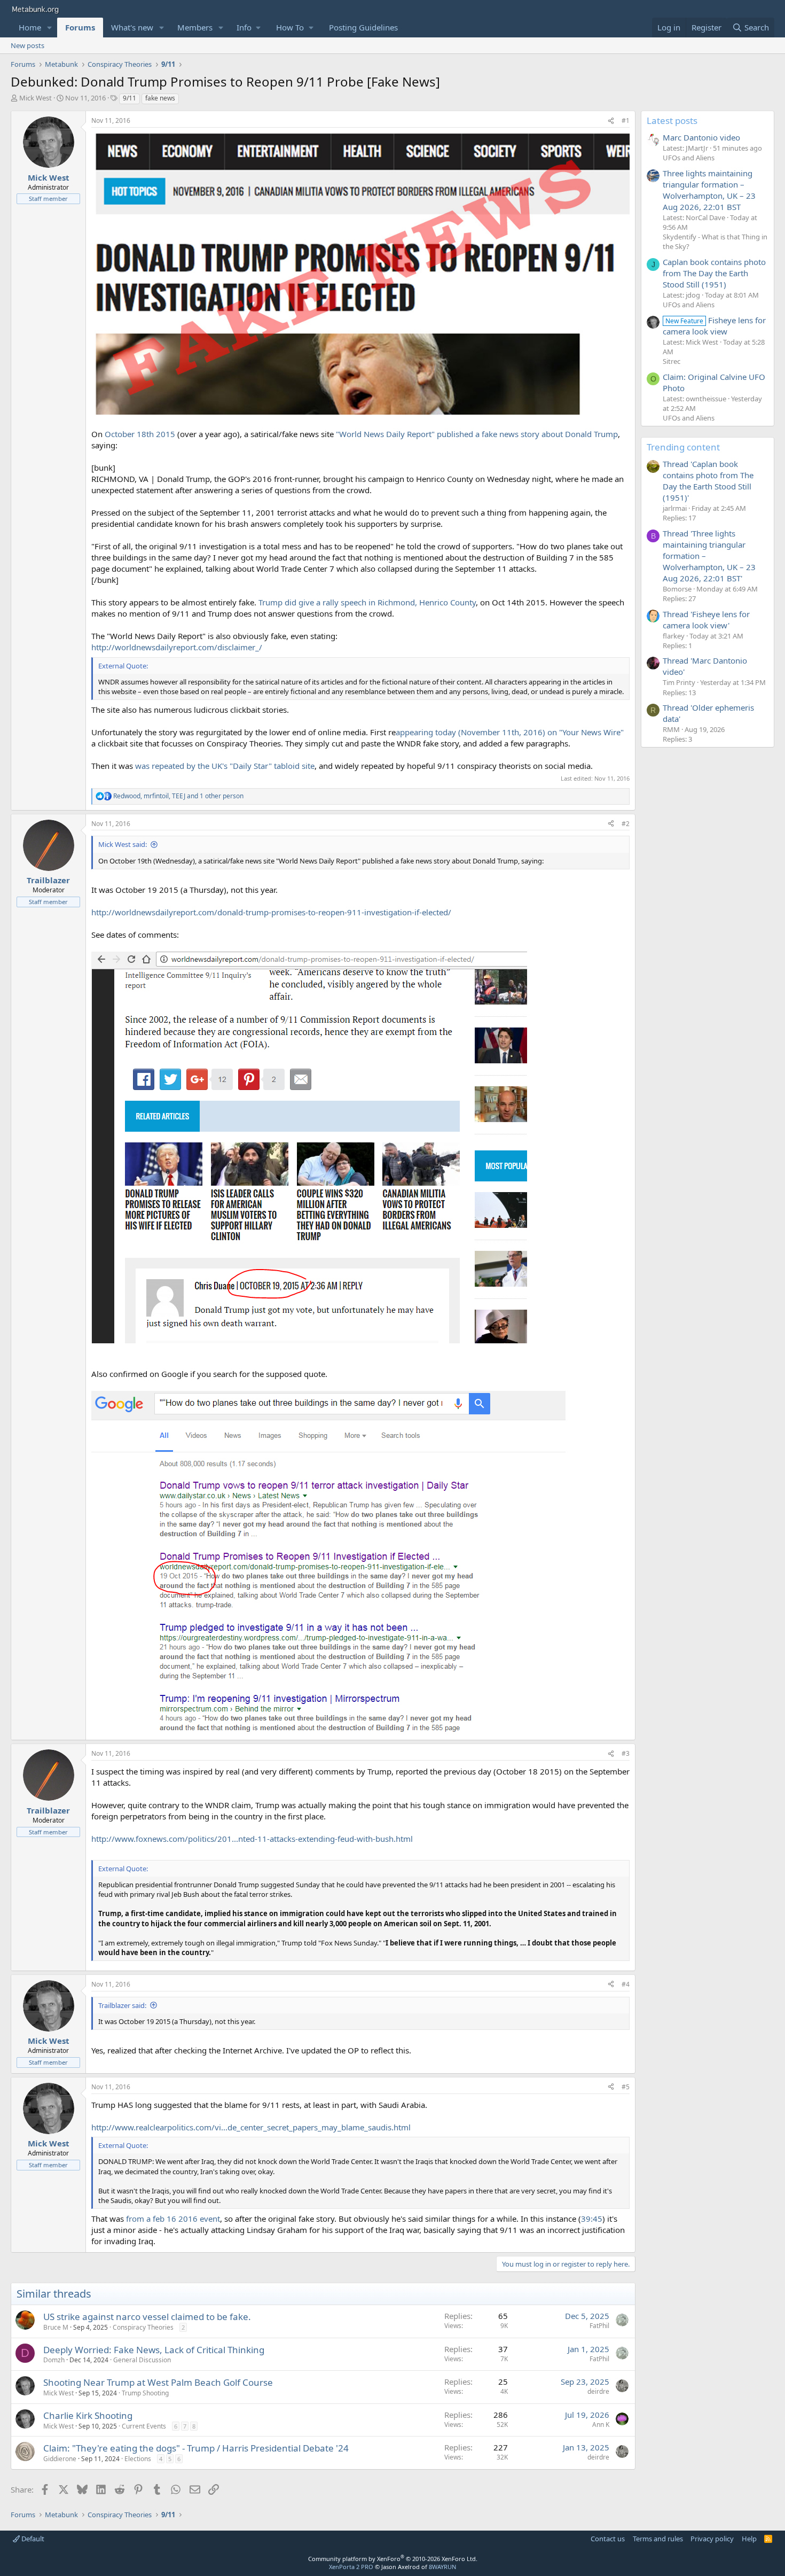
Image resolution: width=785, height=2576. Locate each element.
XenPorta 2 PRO (351, 2567)
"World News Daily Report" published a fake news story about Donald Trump (477, 434)
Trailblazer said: (122, 2005)
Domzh (54, 2360)
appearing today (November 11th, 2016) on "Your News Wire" (510, 732)
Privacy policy (712, 2539)
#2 (626, 824)
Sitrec (672, 361)
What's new (132, 27)
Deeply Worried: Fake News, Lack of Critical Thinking (154, 2350)
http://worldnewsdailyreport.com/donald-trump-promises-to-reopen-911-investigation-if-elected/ (271, 912)
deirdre (598, 2391)
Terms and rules (658, 2539)
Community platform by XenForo (393, 2559)
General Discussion (142, 2360)
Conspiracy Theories (143, 2327)
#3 (626, 1753)
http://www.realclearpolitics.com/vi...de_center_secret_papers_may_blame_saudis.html (251, 2127)
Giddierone (60, 2459)
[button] (50, 28)
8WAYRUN (442, 2567)
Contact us (608, 2539)
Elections (138, 2459)
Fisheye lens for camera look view (714, 326)
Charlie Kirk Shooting (88, 2415)
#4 (626, 1984)
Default (32, 2539)
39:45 (592, 2219)
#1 (626, 120)
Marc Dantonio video (701, 137)
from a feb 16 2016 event (173, 2219)
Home (30, 27)
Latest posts (672, 120)
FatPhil (599, 2326)
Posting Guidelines (363, 27)
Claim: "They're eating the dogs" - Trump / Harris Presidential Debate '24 (196, 2448)
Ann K (601, 2425)
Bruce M (56, 2327)
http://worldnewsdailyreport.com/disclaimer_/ (177, 647)
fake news (160, 98)
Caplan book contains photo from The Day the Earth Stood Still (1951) (714, 273)
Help (749, 2539)
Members (195, 27)
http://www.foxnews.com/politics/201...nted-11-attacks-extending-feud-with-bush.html (252, 1839)
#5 (626, 2087)
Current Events (144, 2426)
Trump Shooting (145, 2393)
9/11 (129, 98)
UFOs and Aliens (689, 158)
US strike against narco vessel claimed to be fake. (147, 2317)
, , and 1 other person (178, 796)
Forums (80, 27)
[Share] (611, 121)
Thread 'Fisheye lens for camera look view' (706, 620)
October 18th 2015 (140, 434)
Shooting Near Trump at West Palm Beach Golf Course (158, 2382)
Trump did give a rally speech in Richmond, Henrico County (367, 602)
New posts (28, 45)
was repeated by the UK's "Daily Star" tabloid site (225, 766)
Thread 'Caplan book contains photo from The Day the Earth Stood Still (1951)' (708, 481)
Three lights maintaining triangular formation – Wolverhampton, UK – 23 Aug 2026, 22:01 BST (709, 190)
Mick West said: (123, 844)
